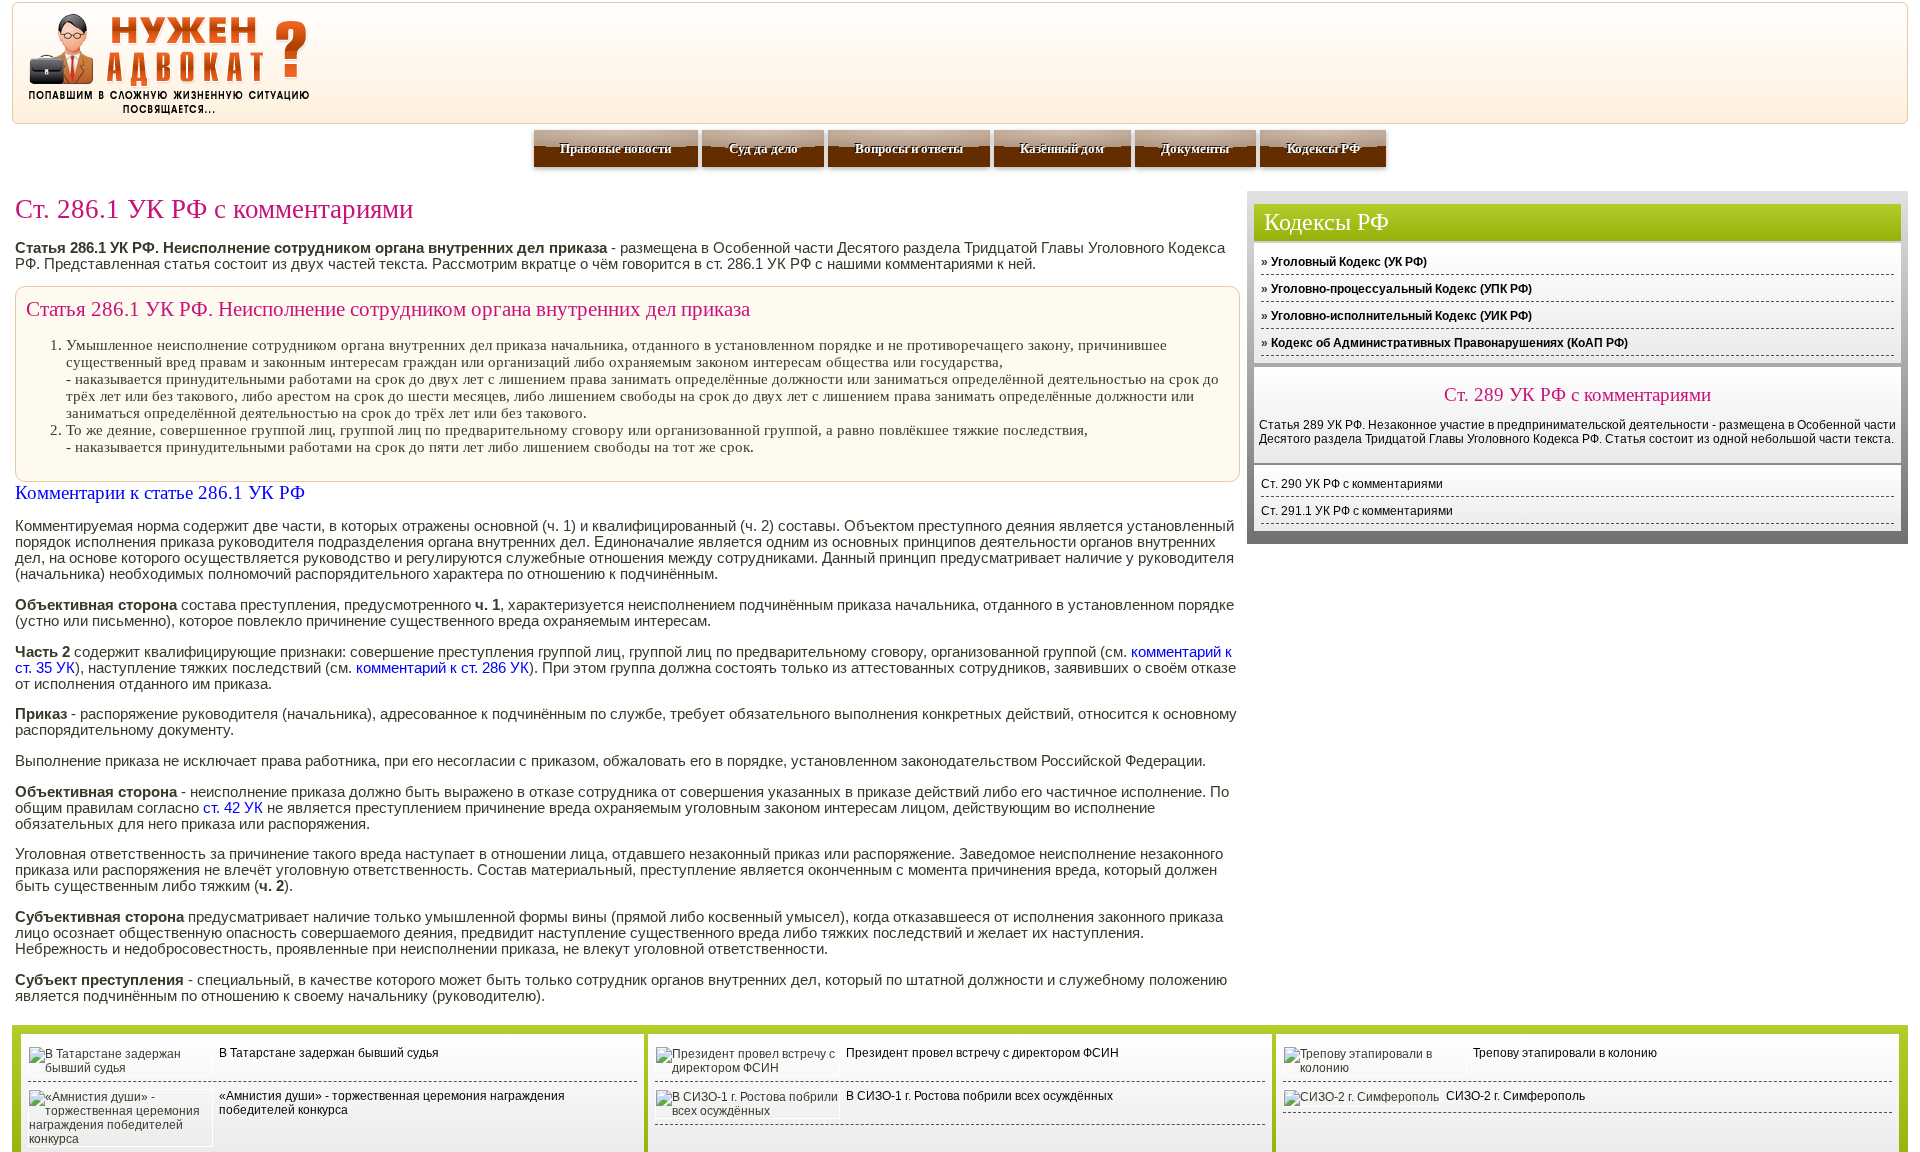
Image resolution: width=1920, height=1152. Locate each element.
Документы (1195, 148)
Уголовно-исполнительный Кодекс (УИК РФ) (1401, 316)
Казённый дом (1062, 148)
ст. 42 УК (233, 808)
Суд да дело (763, 148)
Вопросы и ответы (909, 148)
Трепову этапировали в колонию (1565, 1053)
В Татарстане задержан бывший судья (329, 1053)
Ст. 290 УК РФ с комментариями (1352, 484)
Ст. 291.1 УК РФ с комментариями (1357, 511)
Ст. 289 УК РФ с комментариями (1577, 394)
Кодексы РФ (1323, 148)
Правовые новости (615, 148)
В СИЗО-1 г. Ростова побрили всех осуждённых (979, 1096)
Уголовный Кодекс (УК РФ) (1349, 262)
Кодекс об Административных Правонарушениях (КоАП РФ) (1449, 343)
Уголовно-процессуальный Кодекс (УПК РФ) (1401, 289)
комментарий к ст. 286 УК (442, 668)
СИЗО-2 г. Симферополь (1515, 1096)
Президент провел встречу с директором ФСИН (982, 1053)
